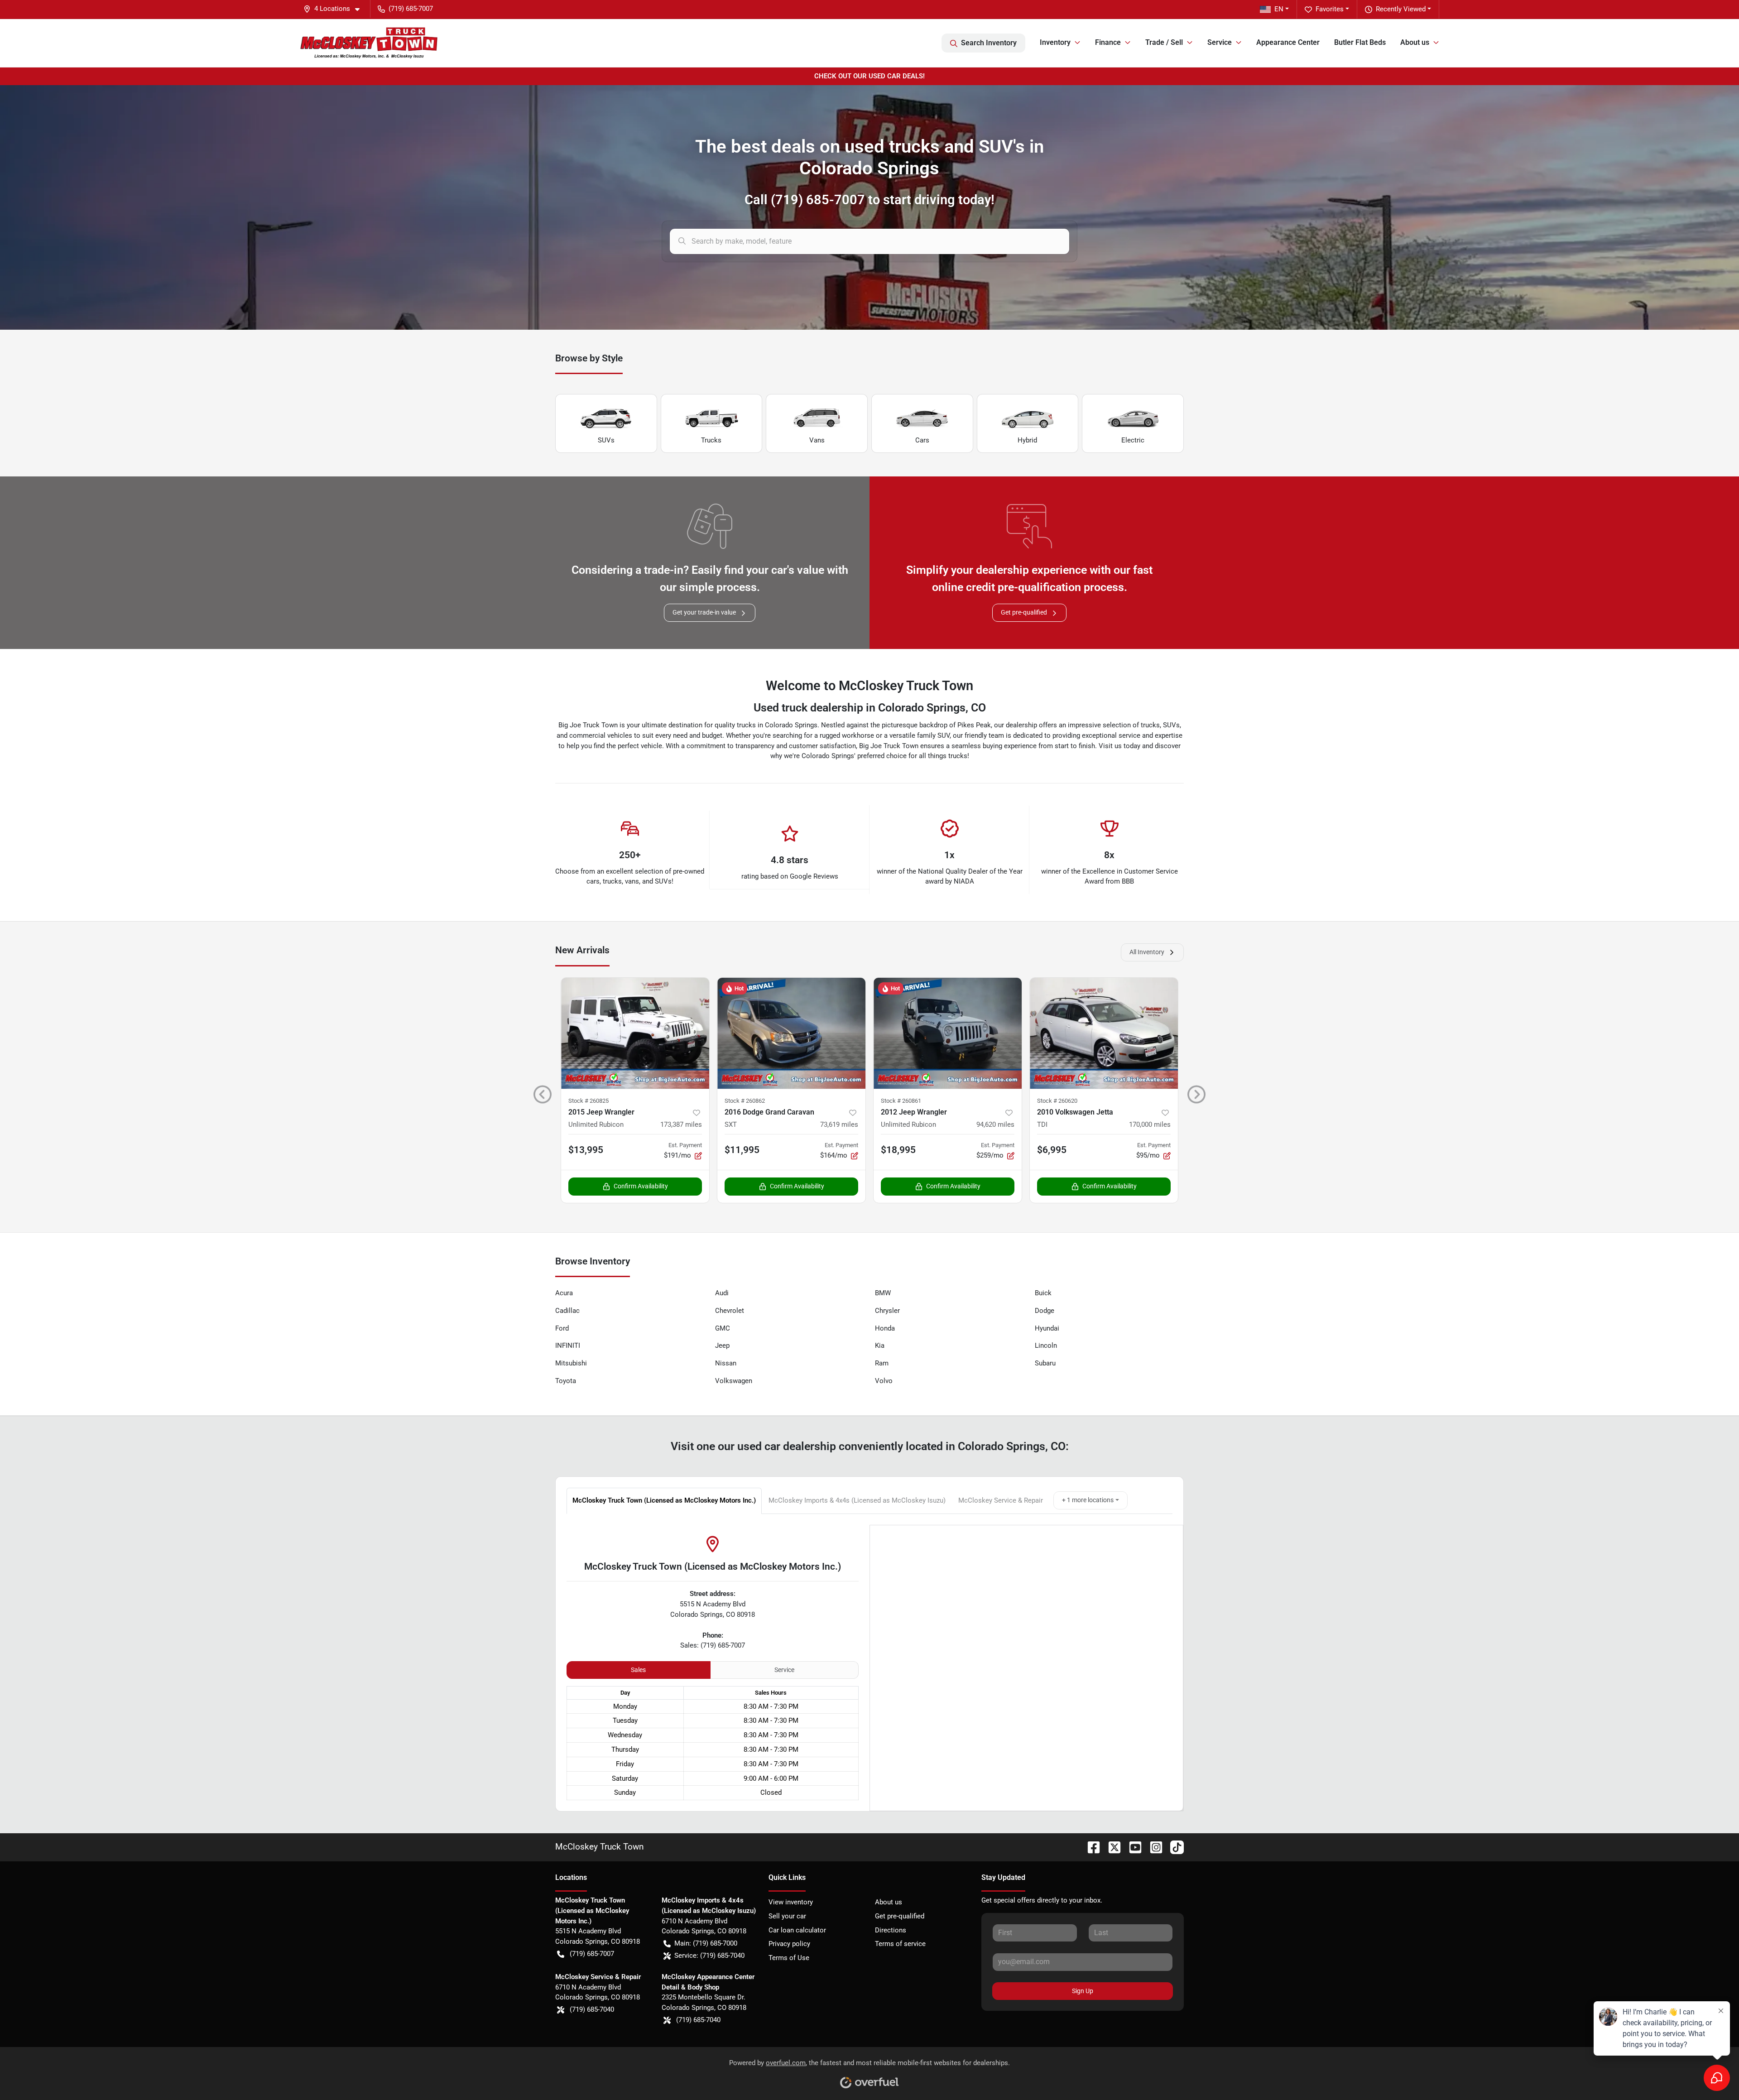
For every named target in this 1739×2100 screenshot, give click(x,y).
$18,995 (898, 1150)
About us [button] (1415, 42)
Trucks (711, 440)
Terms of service (900, 1944)
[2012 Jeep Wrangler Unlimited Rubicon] (948, 1033)
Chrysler (887, 1311)
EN (1279, 9)
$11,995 (742, 1150)
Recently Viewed (1401, 9)
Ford (562, 1328)
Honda (885, 1328)
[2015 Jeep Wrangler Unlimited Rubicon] (635, 1033)
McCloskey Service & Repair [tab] (1001, 1500)
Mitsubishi (571, 1363)
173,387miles (681, 1124)
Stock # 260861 (901, 1101)
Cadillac (567, 1311)
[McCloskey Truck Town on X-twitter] (1111, 1847)
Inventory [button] (1055, 42)
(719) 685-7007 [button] (411, 9)
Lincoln (1046, 1346)
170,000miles (1150, 1124)
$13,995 (586, 1150)
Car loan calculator (797, 1930)
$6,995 (1052, 1150)
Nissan (726, 1363)
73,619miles (839, 1124)
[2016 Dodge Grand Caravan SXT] (791, 1033)
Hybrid (1027, 440)
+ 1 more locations (1088, 1500)
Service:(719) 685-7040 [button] (709, 1956)
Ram (882, 1363)
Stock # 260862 (745, 1101)
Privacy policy (789, 1944)
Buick (1043, 1293)
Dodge (1045, 1311)
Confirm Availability (641, 1186)
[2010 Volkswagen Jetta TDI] (1104, 1033)
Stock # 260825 (588, 1101)
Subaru (1045, 1363)
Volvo (884, 1381)
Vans (817, 440)
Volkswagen (734, 1381)
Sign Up (1083, 1991)
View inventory (791, 1902)
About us (889, 1902)
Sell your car (787, 1916)
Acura (564, 1293)
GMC (723, 1328)
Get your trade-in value (704, 612)
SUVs (606, 440)
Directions (891, 1930)
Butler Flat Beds (1360, 42)
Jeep (722, 1346)
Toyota (566, 1381)
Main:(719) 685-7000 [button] (706, 1943)
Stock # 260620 (1057, 1101)
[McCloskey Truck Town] (369, 43)
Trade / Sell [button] (1164, 42)
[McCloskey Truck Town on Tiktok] (1173, 1847)
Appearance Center (1288, 42)
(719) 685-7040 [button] (592, 2009)
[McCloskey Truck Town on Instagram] (1153, 1847)
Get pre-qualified (1024, 612)
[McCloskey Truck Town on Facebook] (1090, 1847)
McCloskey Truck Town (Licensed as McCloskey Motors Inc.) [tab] (664, 1500)
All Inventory (1147, 952)
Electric (1133, 440)
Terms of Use (789, 1958)
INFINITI (568, 1346)
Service (784, 1670)
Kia (880, 1346)
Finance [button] (1108, 42)
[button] (335, 9)
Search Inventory (989, 43)
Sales (638, 1670)
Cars (922, 440)
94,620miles (995, 1124)
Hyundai (1047, 1328)
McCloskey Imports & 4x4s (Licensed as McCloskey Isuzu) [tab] (857, 1500)
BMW (883, 1293)
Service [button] (1220, 42)
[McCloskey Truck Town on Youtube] (1132, 1847)
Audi (722, 1293)
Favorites (1330, 9)
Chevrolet (730, 1311)
